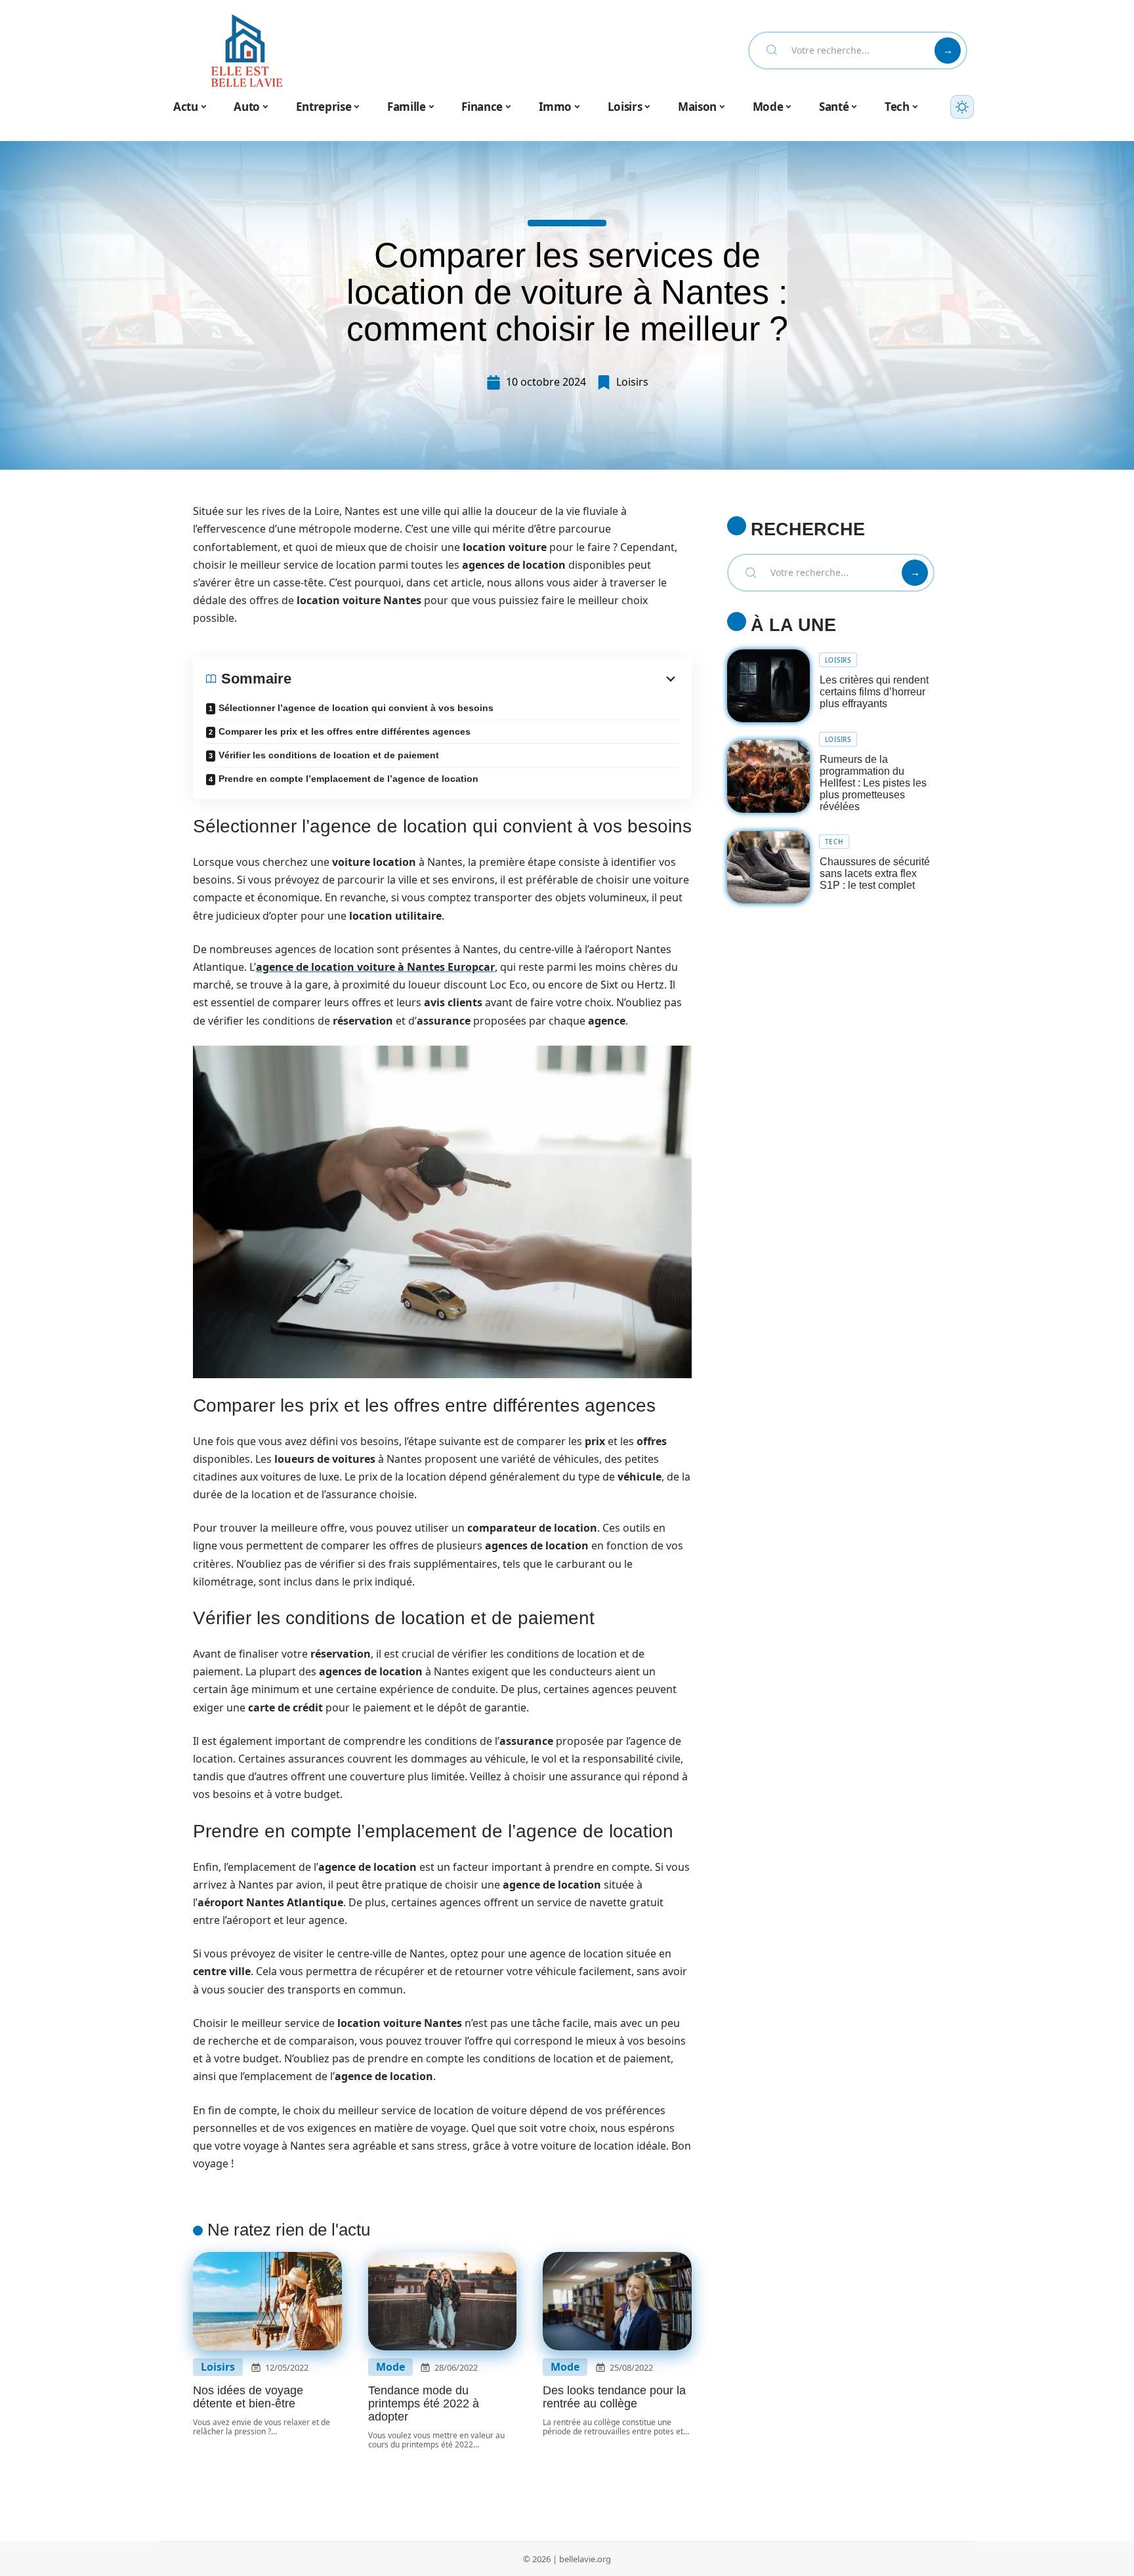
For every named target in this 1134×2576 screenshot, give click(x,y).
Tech (834, 842)
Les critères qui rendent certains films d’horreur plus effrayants (874, 692)
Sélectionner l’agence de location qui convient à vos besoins (356, 708)
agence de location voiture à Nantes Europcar (375, 967)
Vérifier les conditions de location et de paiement (329, 755)
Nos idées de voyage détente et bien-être (248, 2397)
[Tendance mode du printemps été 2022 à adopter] (443, 2301)
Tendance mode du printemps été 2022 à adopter (424, 2403)
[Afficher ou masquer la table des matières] (485, 679)
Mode (390, 2367)
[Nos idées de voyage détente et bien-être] (267, 2301)
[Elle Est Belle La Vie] (247, 51)
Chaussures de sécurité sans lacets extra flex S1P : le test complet (875, 873)
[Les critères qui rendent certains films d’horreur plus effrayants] (768, 686)
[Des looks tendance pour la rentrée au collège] (617, 2301)
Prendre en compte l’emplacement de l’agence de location (348, 779)
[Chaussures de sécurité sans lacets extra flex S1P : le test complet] (768, 868)
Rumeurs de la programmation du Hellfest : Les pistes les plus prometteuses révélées (873, 783)
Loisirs (632, 382)
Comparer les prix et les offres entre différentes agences (345, 731)
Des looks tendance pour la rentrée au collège (614, 2397)
